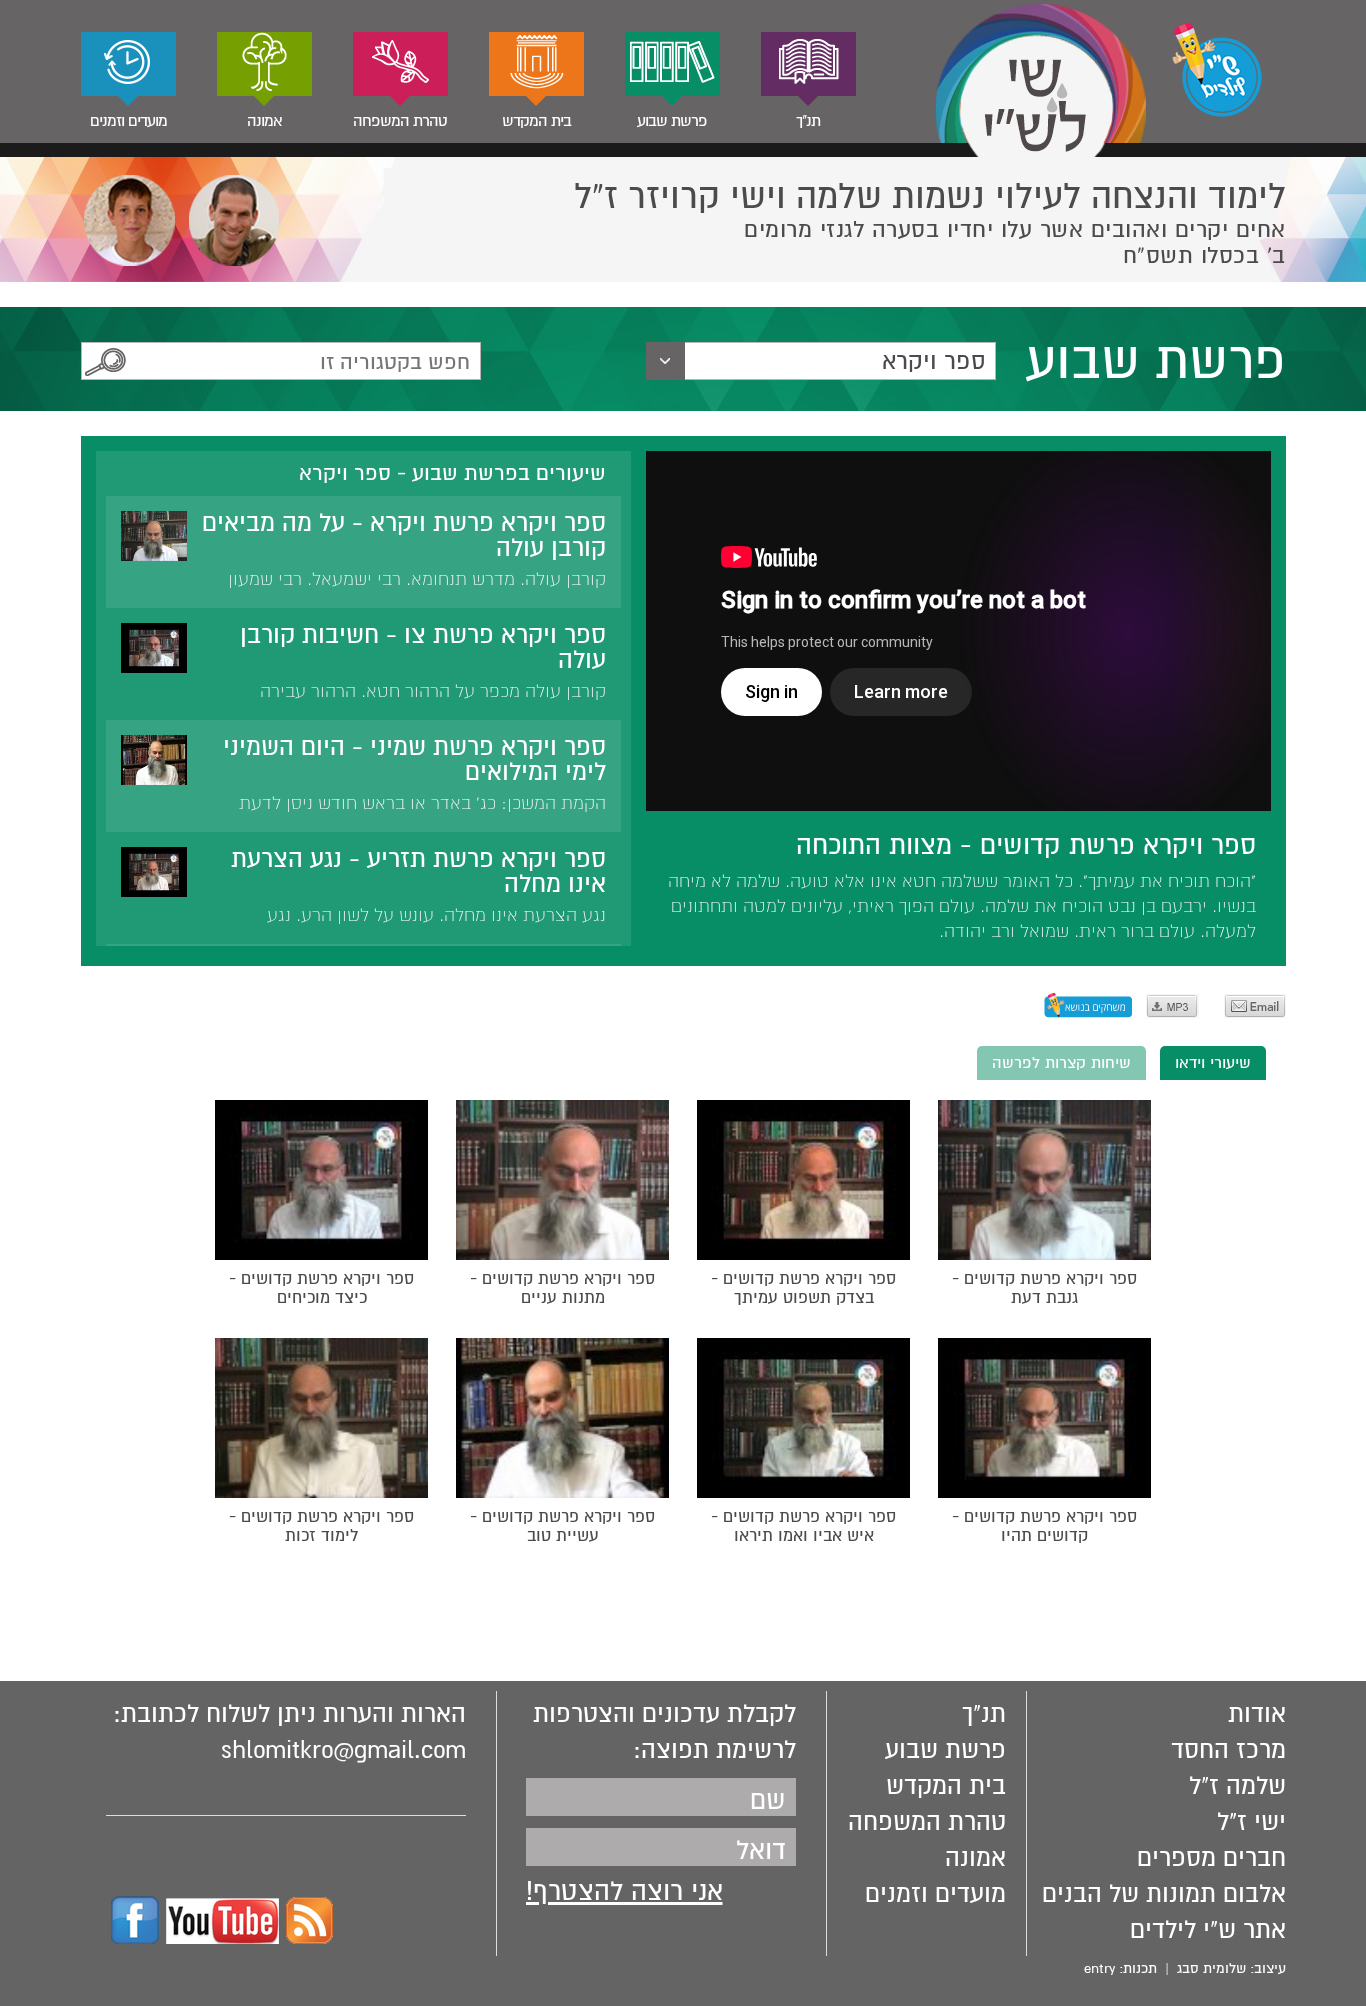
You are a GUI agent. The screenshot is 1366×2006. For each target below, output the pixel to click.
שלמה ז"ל (1237, 1786)
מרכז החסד (1228, 1750)
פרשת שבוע (672, 121)
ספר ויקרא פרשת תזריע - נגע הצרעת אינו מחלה (418, 871)
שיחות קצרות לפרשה (1061, 1063)
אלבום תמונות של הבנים (1164, 1894)
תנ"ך (808, 121)
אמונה (264, 121)
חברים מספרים (1211, 1858)
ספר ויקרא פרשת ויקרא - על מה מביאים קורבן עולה (404, 535)
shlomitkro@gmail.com (343, 1750)
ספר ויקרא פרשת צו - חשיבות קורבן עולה (423, 647)
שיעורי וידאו (1213, 1063)
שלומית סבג (1211, 1968)
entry (1099, 1968)
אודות (1257, 1714)
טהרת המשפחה (400, 121)
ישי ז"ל (1251, 1822)
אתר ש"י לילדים (1208, 1930)
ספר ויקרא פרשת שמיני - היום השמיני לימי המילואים (414, 759)
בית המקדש (536, 121)
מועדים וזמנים (128, 121)
